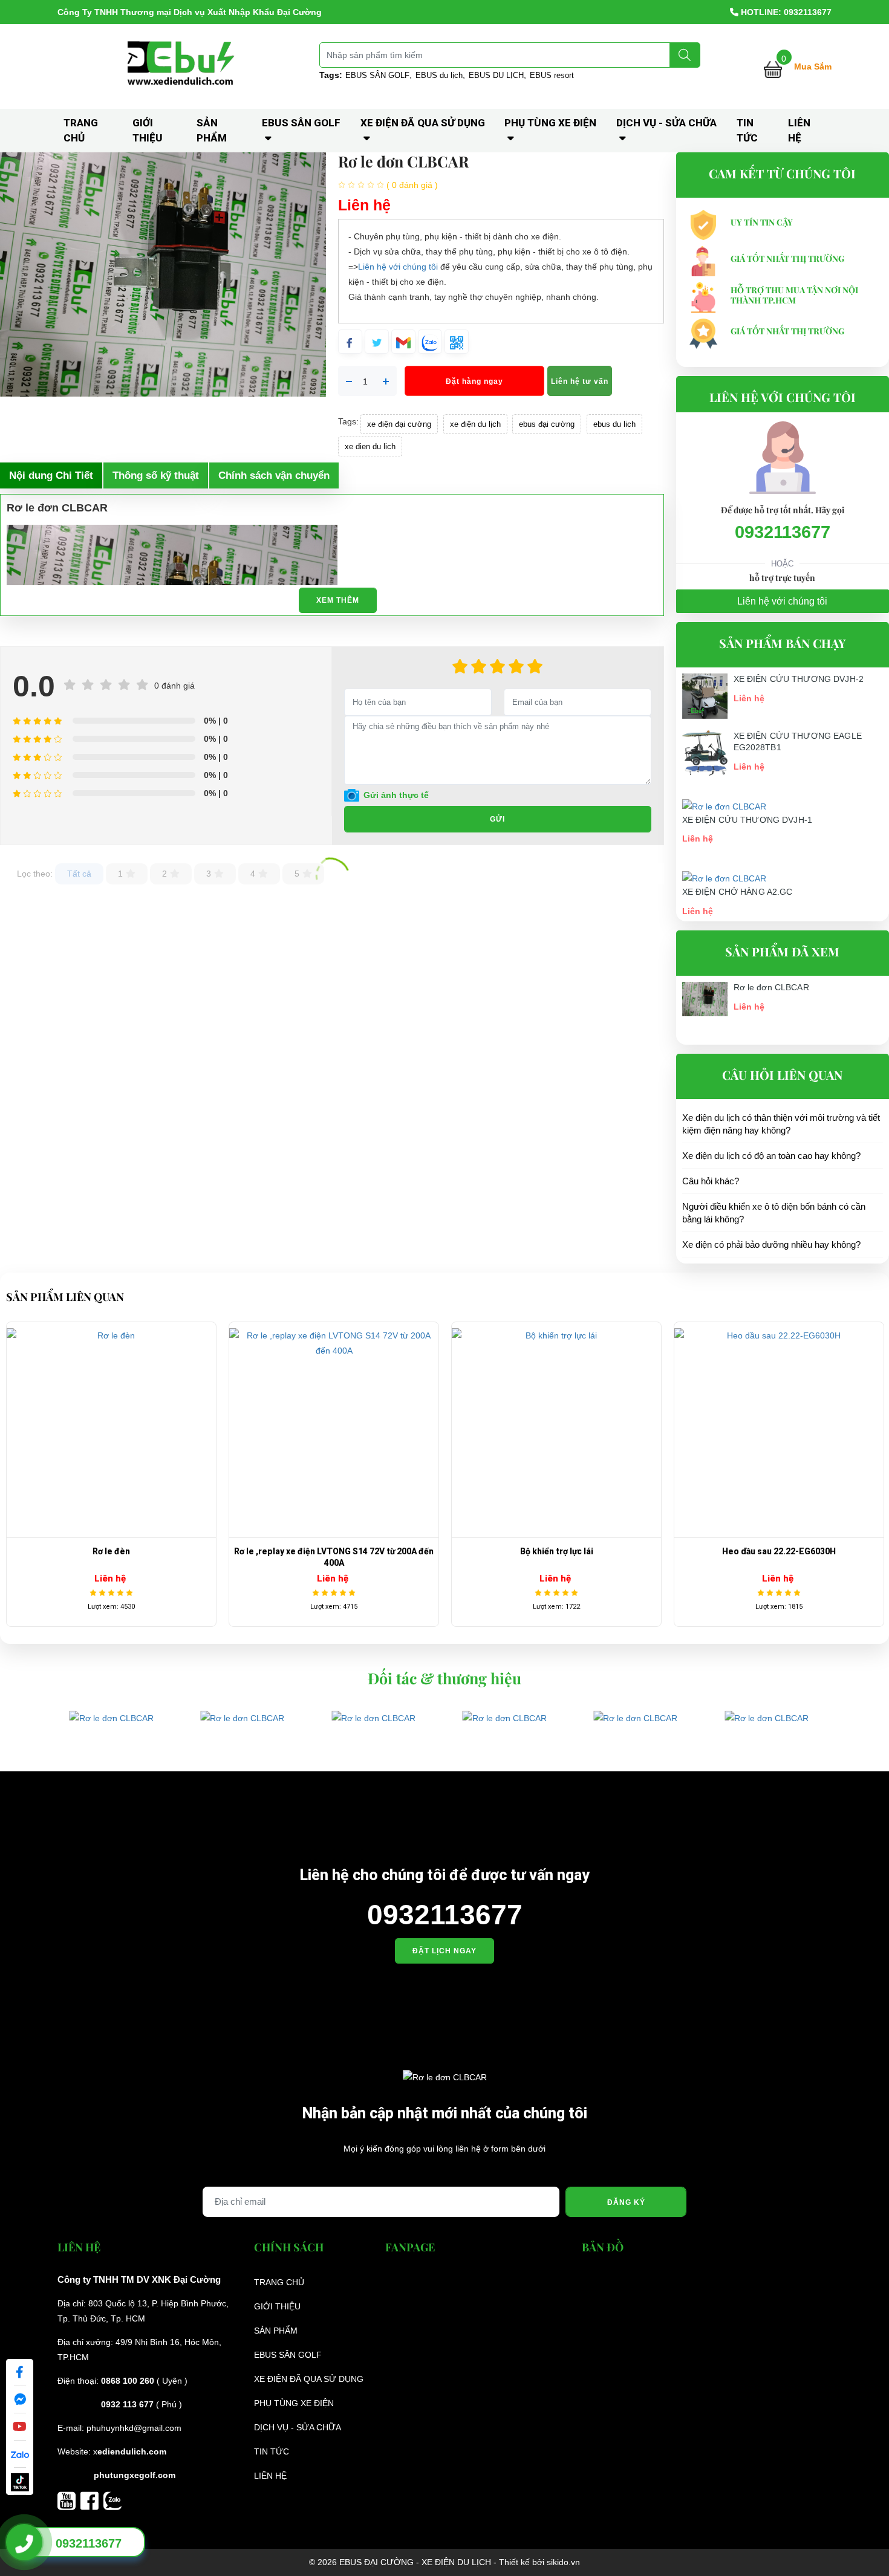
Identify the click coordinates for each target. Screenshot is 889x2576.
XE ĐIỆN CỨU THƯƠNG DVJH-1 (747, 820)
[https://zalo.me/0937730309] (112, 2500)
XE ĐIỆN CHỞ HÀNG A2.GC (738, 892)
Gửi (497, 819)
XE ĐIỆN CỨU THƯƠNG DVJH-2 (799, 679)
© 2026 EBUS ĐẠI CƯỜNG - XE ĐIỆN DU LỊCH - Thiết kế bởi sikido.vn (444, 2562)
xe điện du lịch (475, 424)
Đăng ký (626, 2202)
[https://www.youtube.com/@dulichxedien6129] (69, 2500)
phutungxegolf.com (135, 2475)
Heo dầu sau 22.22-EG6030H (556, 1551)
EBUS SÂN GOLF (377, 75)
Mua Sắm (813, 67)
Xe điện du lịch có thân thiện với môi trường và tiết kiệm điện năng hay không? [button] (781, 1124)
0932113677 (783, 532)
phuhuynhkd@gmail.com (134, 2428)
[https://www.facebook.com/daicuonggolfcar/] (92, 2500)
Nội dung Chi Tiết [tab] (51, 475)
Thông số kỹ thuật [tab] (156, 475)
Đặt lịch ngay (444, 1951)
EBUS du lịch (439, 75)
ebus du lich (614, 424)
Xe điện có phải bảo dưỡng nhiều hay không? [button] (771, 1244)
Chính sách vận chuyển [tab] (274, 475)
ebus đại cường (547, 424)
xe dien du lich (370, 446)
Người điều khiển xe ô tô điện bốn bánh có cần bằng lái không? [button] (774, 1213)
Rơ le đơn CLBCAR (771, 987)
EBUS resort (552, 75)
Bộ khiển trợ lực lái (334, 1551)
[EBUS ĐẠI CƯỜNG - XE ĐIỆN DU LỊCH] (183, 66)
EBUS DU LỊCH (496, 75)
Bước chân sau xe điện (779, 1551)
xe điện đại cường (399, 424)
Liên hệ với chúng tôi (398, 267)
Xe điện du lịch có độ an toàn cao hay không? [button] (771, 1156)
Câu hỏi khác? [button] (711, 1181)
